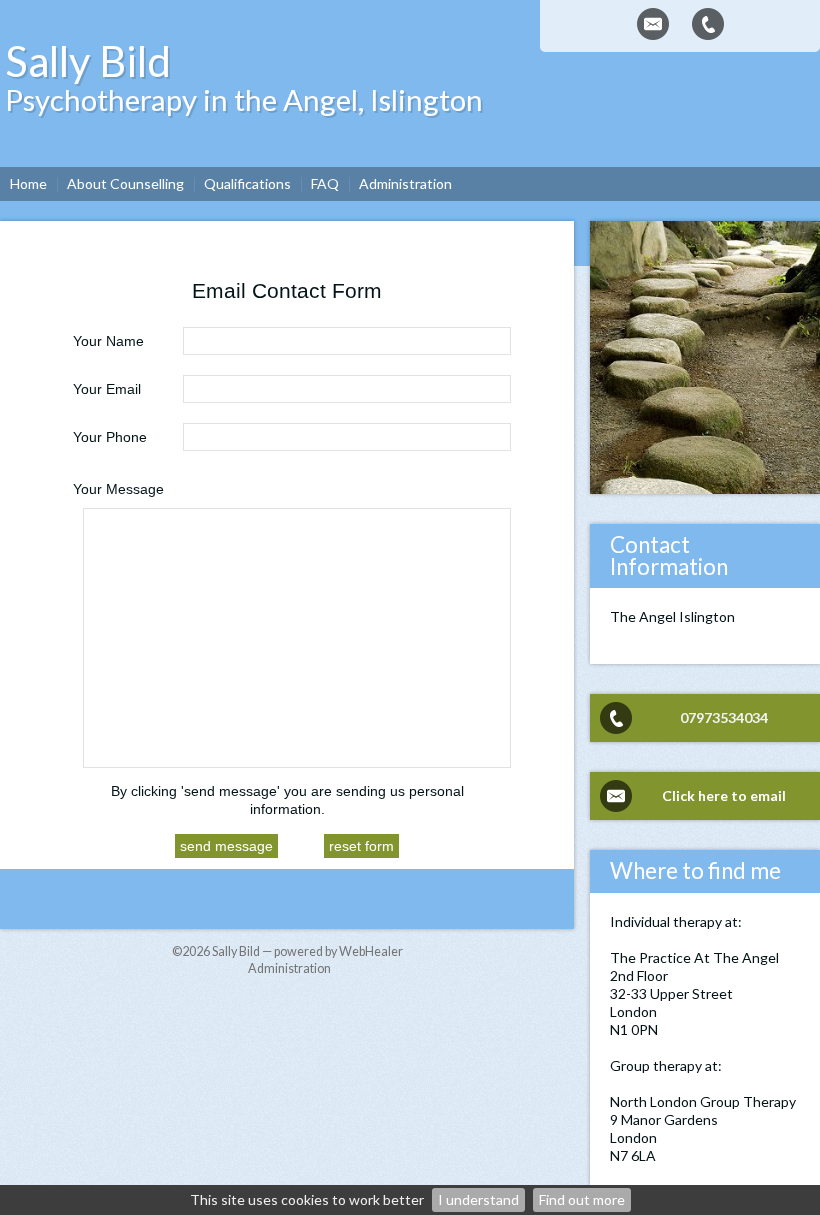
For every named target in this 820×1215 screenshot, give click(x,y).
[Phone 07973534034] (708, 24)
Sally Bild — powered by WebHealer (307, 951)
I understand (478, 1199)
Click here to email (724, 795)
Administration (289, 968)
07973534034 (724, 717)
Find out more (582, 1199)
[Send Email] (653, 24)
